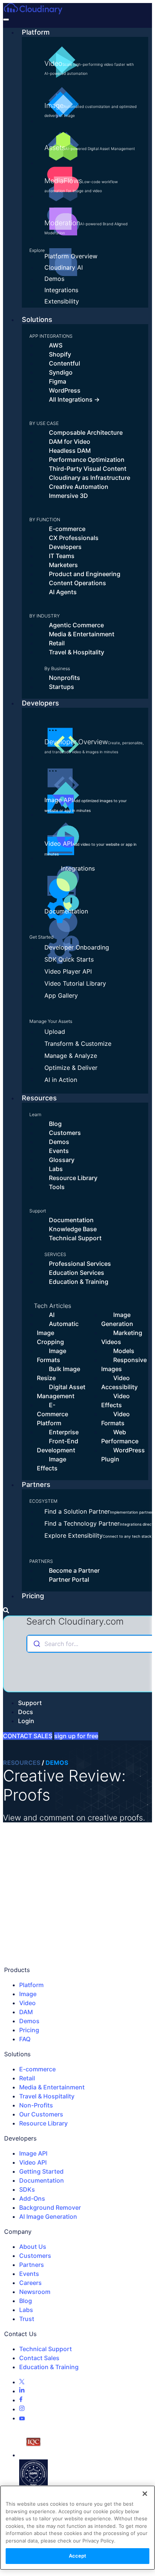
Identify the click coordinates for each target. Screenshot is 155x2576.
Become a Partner (74, 1570)
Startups (62, 687)
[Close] (145, 2494)
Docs (26, 1712)
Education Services (77, 1273)
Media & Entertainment (82, 634)
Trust (27, 2319)
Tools (57, 1187)
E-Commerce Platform (52, 1414)
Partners (36, 1484)
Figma (58, 381)
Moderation (86, 227)
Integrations (61, 290)
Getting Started (41, 2171)
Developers (65, 547)
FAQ (25, 2039)
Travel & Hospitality (77, 652)
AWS (56, 345)
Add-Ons (32, 2198)
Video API (90, 848)
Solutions (37, 319)
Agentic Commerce (76, 625)
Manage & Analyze (71, 1056)
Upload (55, 1032)
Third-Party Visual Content (88, 469)
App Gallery (61, 995)
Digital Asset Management (61, 1391)
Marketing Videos (122, 1337)
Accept (78, 2556)
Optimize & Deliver (71, 1068)
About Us (33, 2247)
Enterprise (64, 1432)
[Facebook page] (21, 2400)
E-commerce (67, 529)
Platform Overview (71, 256)
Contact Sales (39, 2358)
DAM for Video (70, 441)
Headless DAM (70, 451)
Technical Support (75, 1238)
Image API (86, 804)
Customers (65, 1133)
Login (26, 1721)
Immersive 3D (68, 496)
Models (124, 1351)
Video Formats (115, 1418)
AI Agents (63, 592)
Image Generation (117, 1319)
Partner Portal (69, 1579)
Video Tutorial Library (75, 983)
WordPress (65, 390)
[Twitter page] (22, 2382)
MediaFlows (81, 185)
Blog (55, 1124)
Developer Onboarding (77, 947)
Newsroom (35, 2292)
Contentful (65, 363)
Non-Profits (36, 2105)
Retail (57, 643)
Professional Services (80, 1264)
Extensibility (62, 301)
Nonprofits (65, 678)
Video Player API (68, 971)
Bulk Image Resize (59, 1373)
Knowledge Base (73, 1229)
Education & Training (79, 1282)
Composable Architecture (86, 432)
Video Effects (115, 1400)
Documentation (66, 911)
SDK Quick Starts (69, 959)
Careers (30, 2283)
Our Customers (41, 2114)
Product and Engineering (85, 574)
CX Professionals (74, 538)
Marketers (63, 565)
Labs (56, 1169)
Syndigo (61, 372)
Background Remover (50, 2207)
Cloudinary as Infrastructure (90, 478)
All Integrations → (74, 399)
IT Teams (62, 556)
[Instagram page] (22, 2409)
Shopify (60, 354)
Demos (54, 279)
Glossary (62, 1160)
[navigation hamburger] (6, 20)
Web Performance (120, 1437)
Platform (36, 32)
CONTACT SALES (28, 1736)
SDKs (27, 2189)
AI (52, 1315)
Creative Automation (79, 487)
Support (30, 1703)
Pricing (33, 1596)
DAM (26, 2012)
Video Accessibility (119, 1382)
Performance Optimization (87, 460)
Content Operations (77, 583)
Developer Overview (94, 746)
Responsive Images (124, 1364)
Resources (39, 1098)
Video (89, 68)
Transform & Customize (78, 1044)
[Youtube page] (22, 2418)
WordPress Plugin (123, 1455)
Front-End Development (58, 1446)
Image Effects (52, 1464)
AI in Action (61, 1080)
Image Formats (52, 1355)
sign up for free (76, 1736)
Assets (90, 148)
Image (90, 110)
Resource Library (73, 1178)
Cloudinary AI (64, 267)
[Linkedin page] (22, 2391)
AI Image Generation (48, 2216)
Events (59, 1151)
